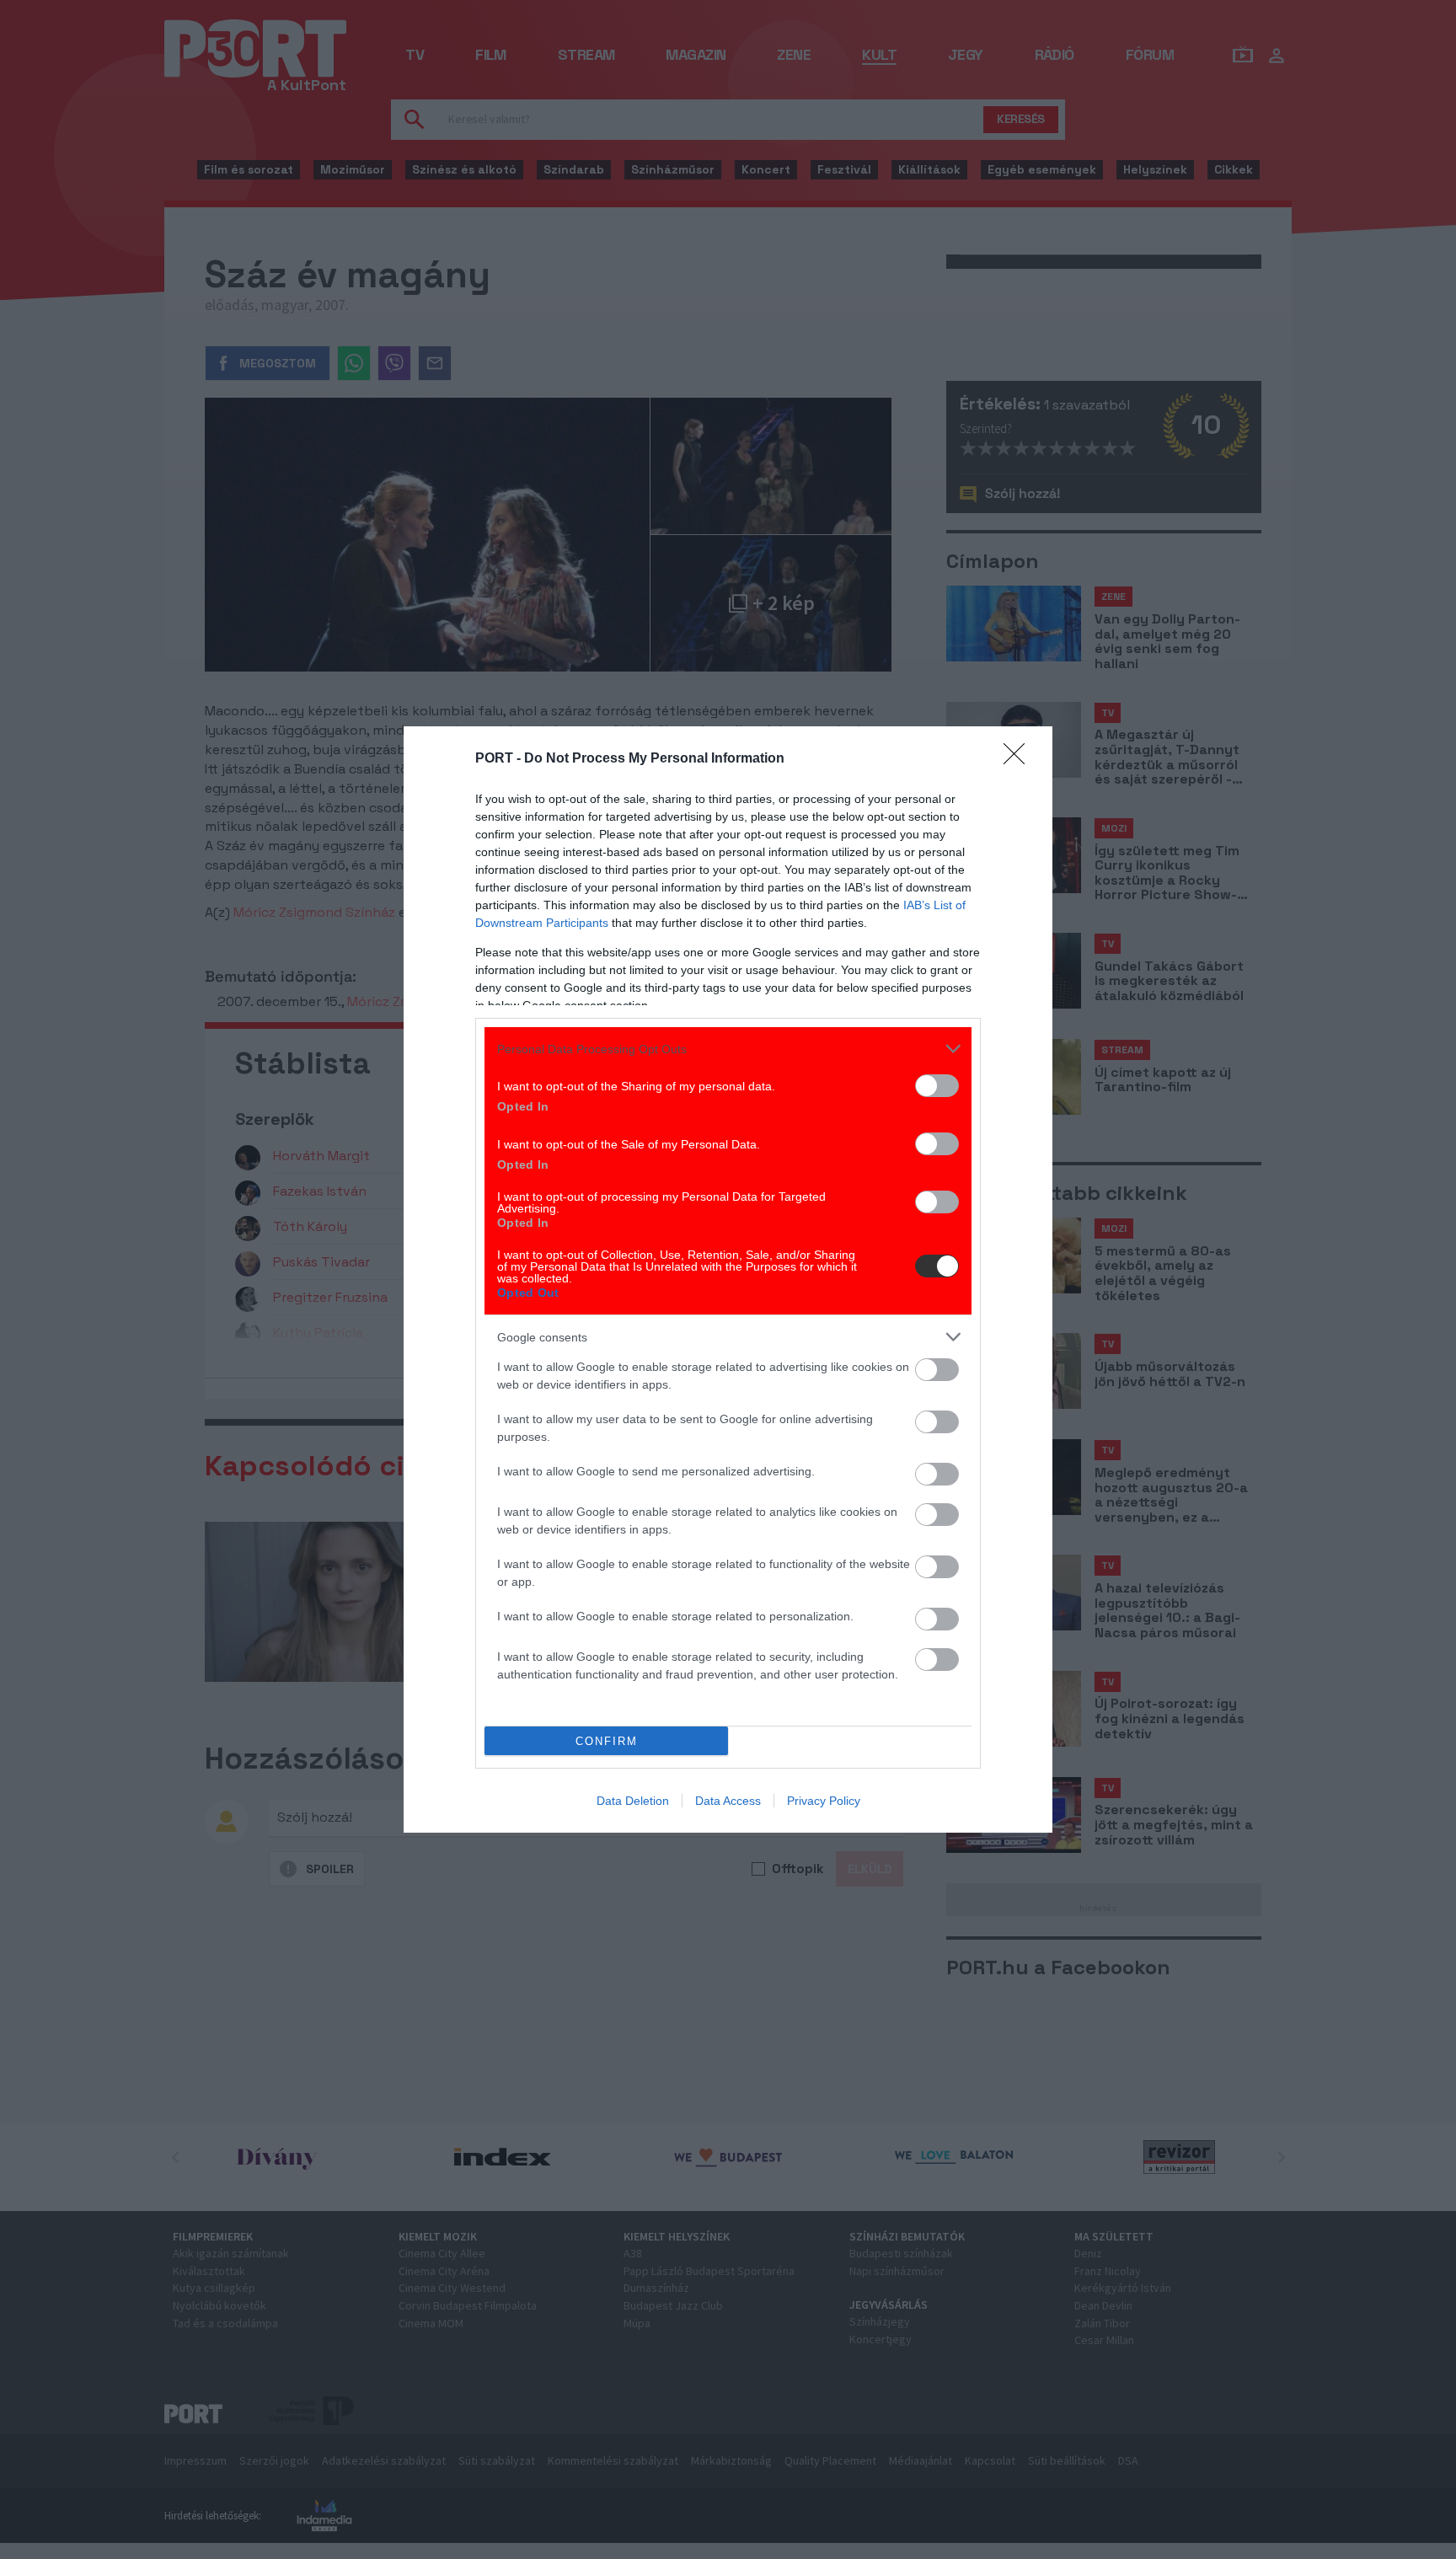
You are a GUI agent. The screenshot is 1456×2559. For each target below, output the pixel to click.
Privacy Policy (824, 1801)
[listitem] (728, 1049)
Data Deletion (633, 1801)
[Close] (1020, 759)
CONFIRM (607, 1741)
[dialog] (728, 1279)
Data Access (728, 1801)
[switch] (937, 1086)
